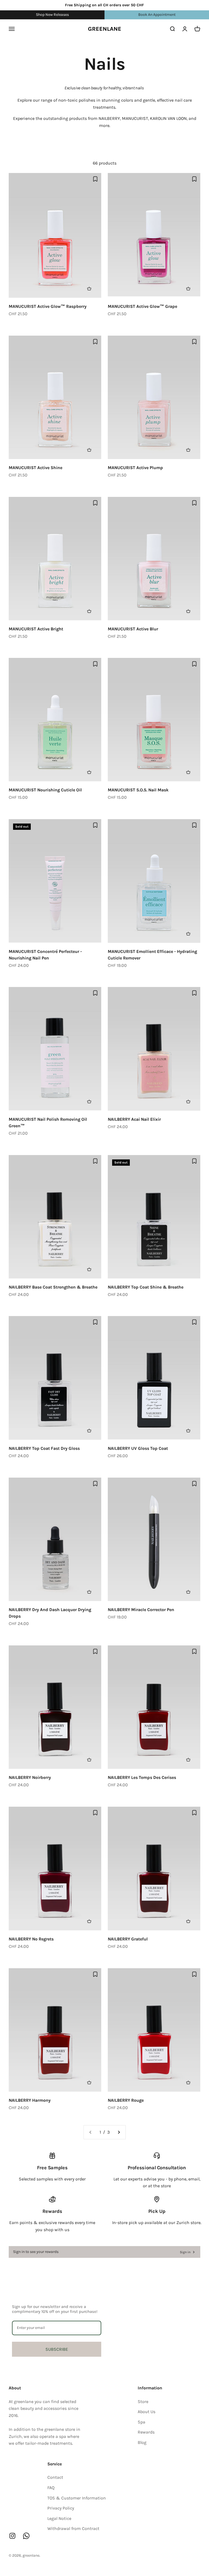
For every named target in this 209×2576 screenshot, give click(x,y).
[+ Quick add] (92, 288)
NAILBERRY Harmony (30, 2100)
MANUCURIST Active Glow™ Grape (142, 306)
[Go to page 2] (119, 2132)
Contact (55, 2477)
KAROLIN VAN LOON (168, 118)
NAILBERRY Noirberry (30, 1777)
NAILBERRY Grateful (128, 1939)
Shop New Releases (52, 15)
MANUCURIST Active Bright (36, 629)
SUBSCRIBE (57, 2349)
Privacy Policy (61, 2508)
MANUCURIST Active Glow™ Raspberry (48, 306)
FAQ (51, 2488)
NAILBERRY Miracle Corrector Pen (141, 1610)
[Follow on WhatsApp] (26, 2536)
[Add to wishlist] (95, 179)
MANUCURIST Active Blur (133, 629)
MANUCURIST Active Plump (135, 468)
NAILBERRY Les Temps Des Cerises (142, 1777)
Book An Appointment (157, 15)
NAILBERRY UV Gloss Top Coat (138, 1448)
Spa (142, 2422)
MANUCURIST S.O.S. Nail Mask (138, 790)
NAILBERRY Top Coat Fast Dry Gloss (44, 1448)
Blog (142, 2442)
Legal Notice (59, 2518)
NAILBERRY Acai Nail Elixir (134, 1119)
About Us (147, 2412)
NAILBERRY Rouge (126, 2100)
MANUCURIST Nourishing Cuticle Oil (45, 790)
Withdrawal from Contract (73, 2528)
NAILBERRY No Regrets (31, 1939)
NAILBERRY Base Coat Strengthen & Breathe (53, 1287)
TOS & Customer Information (77, 2498)
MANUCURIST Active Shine (36, 468)
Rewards (146, 2432)
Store (143, 2402)
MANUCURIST (135, 118)
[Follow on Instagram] (12, 2536)
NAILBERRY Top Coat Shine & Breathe (146, 1287)
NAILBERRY (109, 118)
